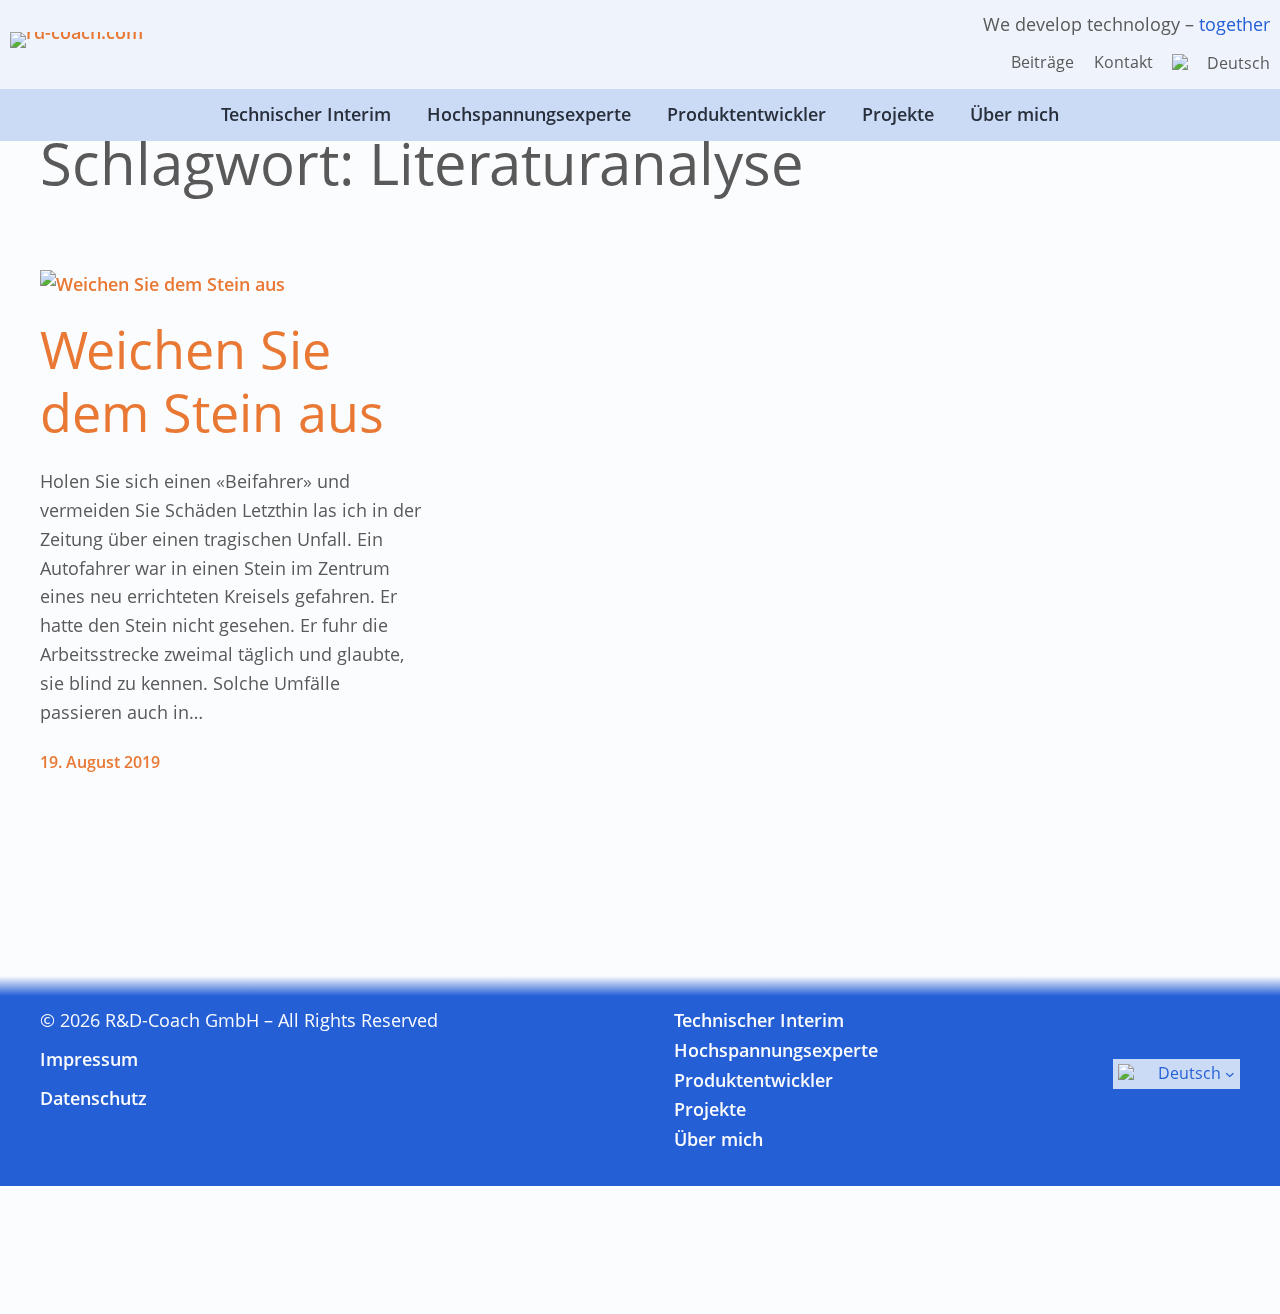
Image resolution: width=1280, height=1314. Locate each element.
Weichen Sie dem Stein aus (212, 380)
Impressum (89, 1059)
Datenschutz (93, 1098)
